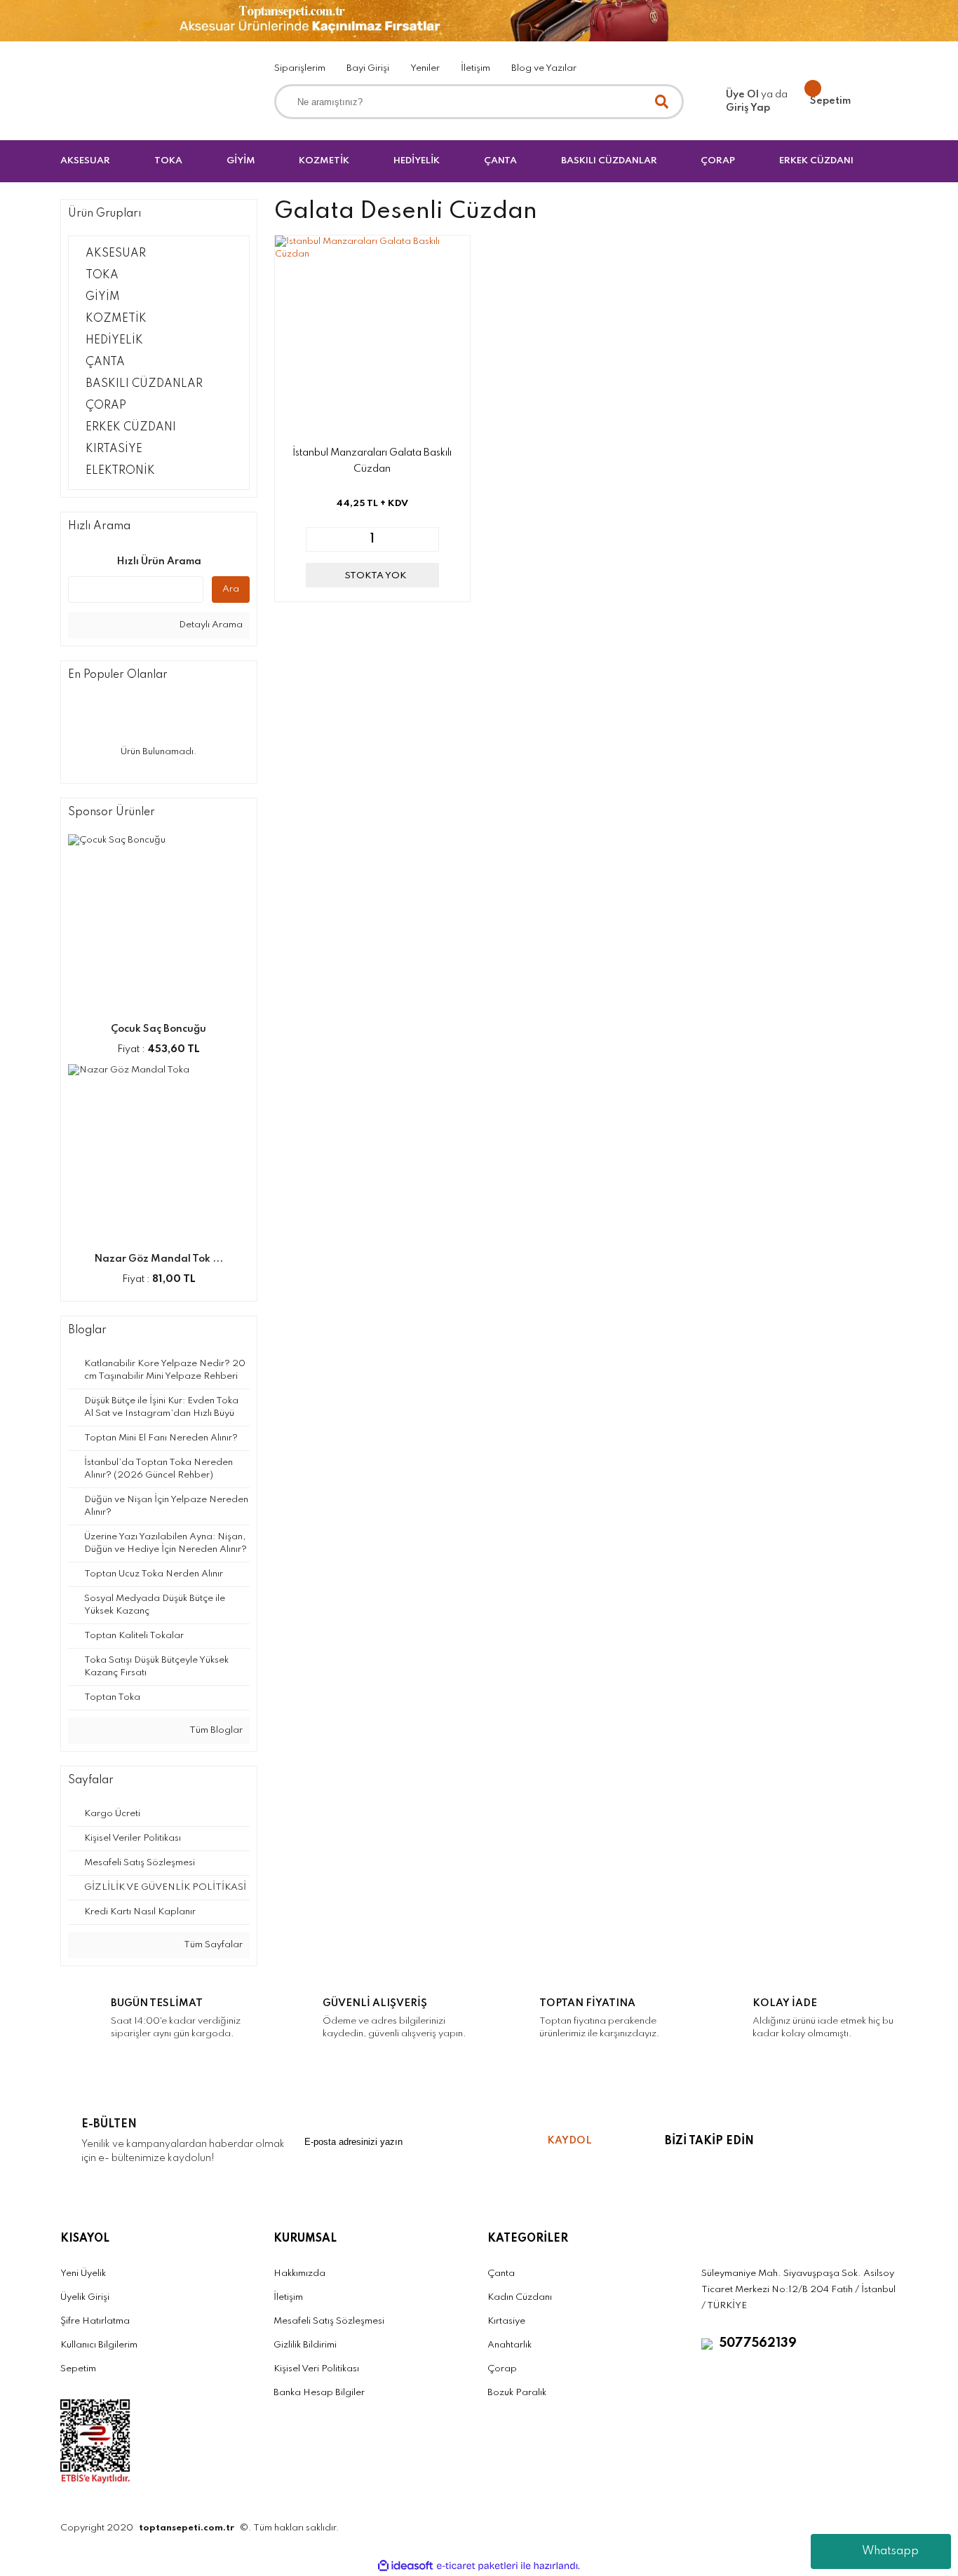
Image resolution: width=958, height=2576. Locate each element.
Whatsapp (890, 2551)
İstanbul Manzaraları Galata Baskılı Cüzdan (372, 461)
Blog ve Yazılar (544, 68)
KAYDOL (569, 2141)
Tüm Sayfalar (212, 1945)
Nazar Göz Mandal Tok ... (158, 1259)
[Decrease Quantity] (317, 539)
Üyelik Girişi (85, 2297)
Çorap (502, 2369)
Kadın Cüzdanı (520, 2297)
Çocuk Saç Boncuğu (158, 1029)
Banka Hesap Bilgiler (319, 2393)
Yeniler (425, 68)
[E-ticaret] (477, 2566)
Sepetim (78, 2369)
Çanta (501, 2274)
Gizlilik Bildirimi (305, 2345)
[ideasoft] (405, 2566)
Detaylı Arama (210, 625)
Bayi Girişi (368, 68)
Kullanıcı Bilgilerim (99, 2345)
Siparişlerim (300, 68)
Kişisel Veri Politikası (316, 2369)
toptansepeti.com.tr (187, 2528)
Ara (231, 589)
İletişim (475, 68)
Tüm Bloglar (215, 1730)
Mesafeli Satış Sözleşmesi (329, 2321)
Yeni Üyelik (83, 2274)
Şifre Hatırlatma (95, 2321)
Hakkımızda (299, 2274)
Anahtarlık (510, 2345)
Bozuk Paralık (517, 2393)
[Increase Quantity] (428, 539)
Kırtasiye (506, 2321)
